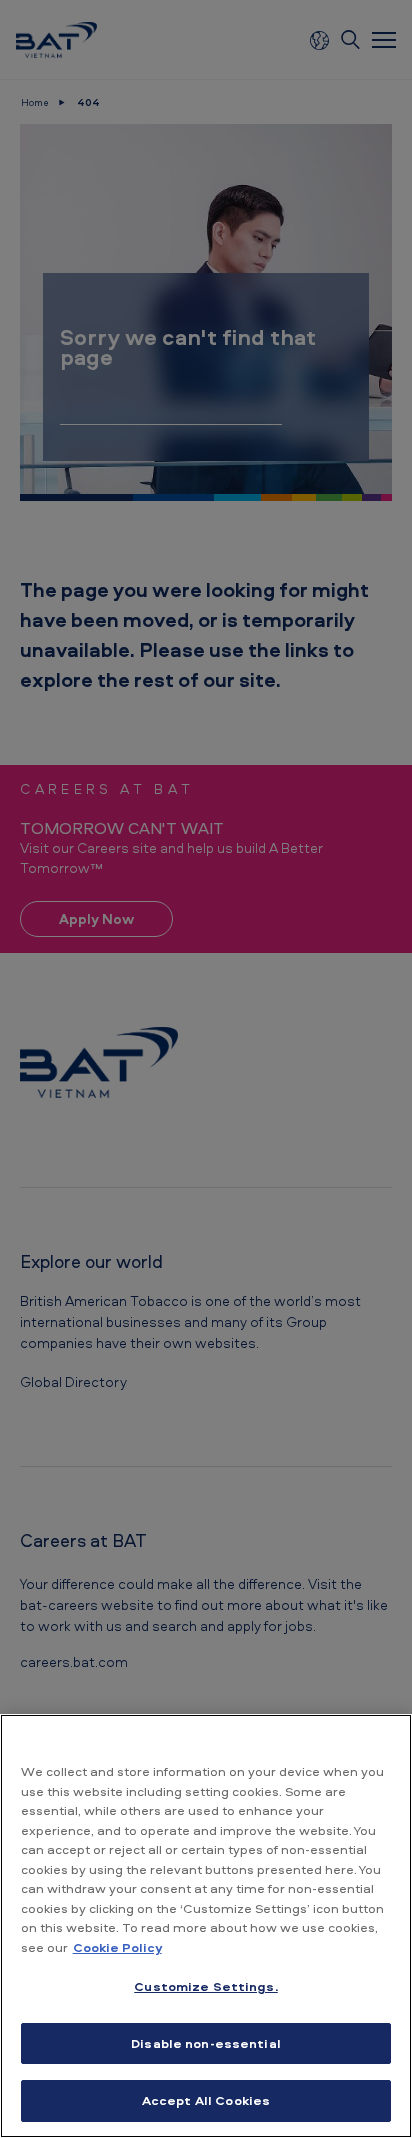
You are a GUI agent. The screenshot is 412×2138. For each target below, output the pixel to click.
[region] (206, 1926)
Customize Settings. (205, 1986)
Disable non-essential (206, 2043)
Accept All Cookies (206, 2100)
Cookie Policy (117, 1947)
